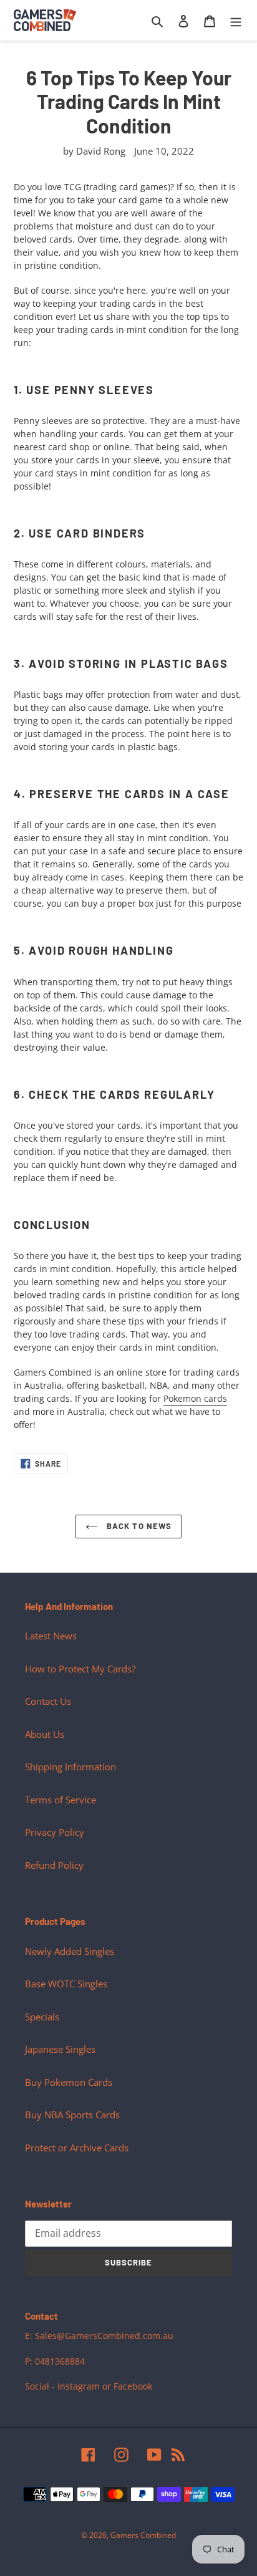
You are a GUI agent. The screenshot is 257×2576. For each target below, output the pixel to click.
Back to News (138, 1526)
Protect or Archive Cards (77, 2148)
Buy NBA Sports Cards (72, 2115)
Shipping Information (70, 1767)
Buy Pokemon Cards (69, 2082)
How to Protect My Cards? (80, 1669)
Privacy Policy (55, 1832)
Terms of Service (61, 1800)
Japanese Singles (60, 2049)
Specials (42, 2017)
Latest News (51, 1636)
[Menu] (236, 20)
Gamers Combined (143, 2535)
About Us (45, 1734)
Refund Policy (54, 1865)
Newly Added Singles (70, 1951)
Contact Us (48, 1701)
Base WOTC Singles (66, 1984)
